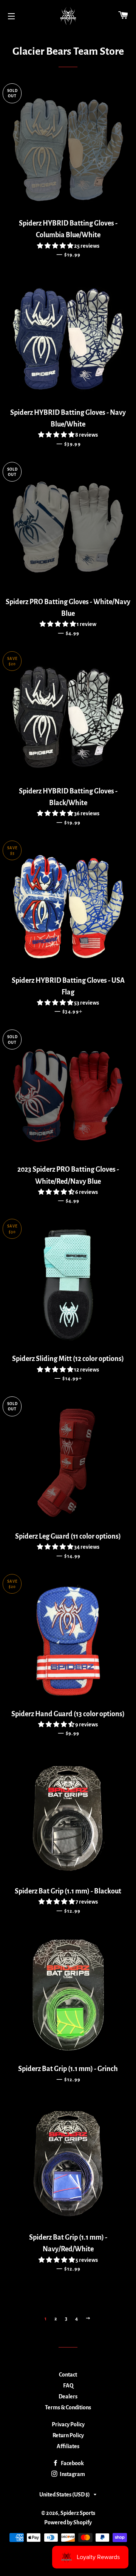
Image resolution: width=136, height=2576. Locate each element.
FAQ (68, 2386)
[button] (56, 246)
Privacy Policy (68, 2424)
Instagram (72, 2474)
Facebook (72, 2463)
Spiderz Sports (78, 2513)
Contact (68, 2375)
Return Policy (68, 2435)
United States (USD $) (65, 2495)
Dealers (68, 2396)
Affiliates (68, 2446)
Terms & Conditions (68, 2407)
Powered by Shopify (68, 2522)
